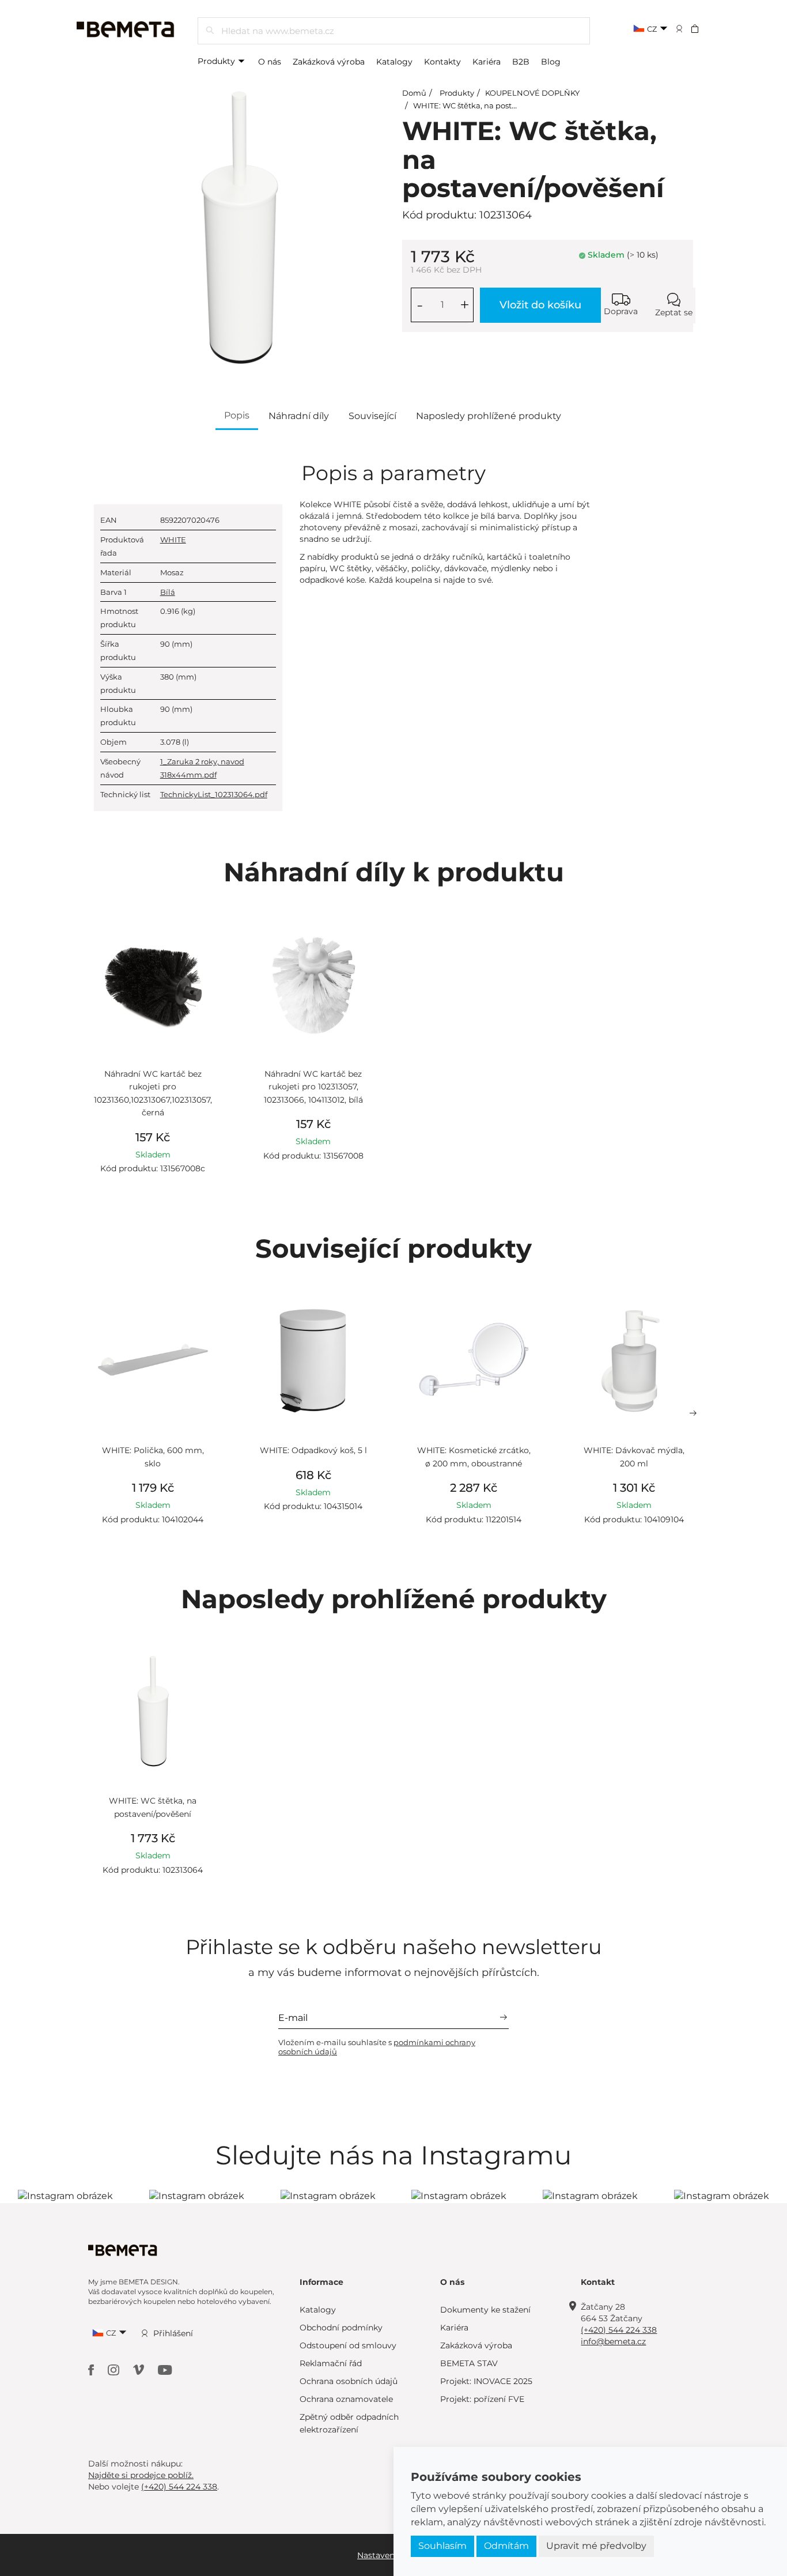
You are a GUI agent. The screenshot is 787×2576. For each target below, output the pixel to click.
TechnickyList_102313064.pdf (214, 794)
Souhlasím (442, 2546)
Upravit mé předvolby (596, 2546)
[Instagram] (115, 2369)
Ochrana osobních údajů (349, 2381)
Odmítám (506, 2546)
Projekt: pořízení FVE (482, 2399)
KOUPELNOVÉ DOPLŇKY (532, 93)
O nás (270, 62)
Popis (237, 415)
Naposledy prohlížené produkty (489, 416)
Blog (551, 62)
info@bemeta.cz (613, 2341)
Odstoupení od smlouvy (348, 2345)
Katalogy (394, 62)
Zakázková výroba (329, 62)
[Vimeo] (140, 2369)
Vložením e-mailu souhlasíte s (377, 2047)
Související (372, 416)
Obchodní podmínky (341, 2328)
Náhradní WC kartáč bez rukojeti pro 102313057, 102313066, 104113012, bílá (313, 1087)
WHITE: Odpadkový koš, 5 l (313, 1450)
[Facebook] (92, 2369)
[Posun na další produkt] (693, 1413)
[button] (703, 28)
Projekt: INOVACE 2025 (486, 2381)
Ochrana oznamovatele (346, 2399)
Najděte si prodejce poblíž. (141, 2475)
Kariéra (487, 62)
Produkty (217, 61)
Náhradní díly (299, 416)
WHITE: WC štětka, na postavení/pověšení (491, 105)
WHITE (173, 540)
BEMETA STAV (469, 2363)
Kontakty (442, 62)
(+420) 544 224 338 (619, 2330)
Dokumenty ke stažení (485, 2310)
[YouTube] (165, 2369)
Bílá (168, 592)
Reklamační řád (331, 2363)
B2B (521, 62)
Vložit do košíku (540, 305)
